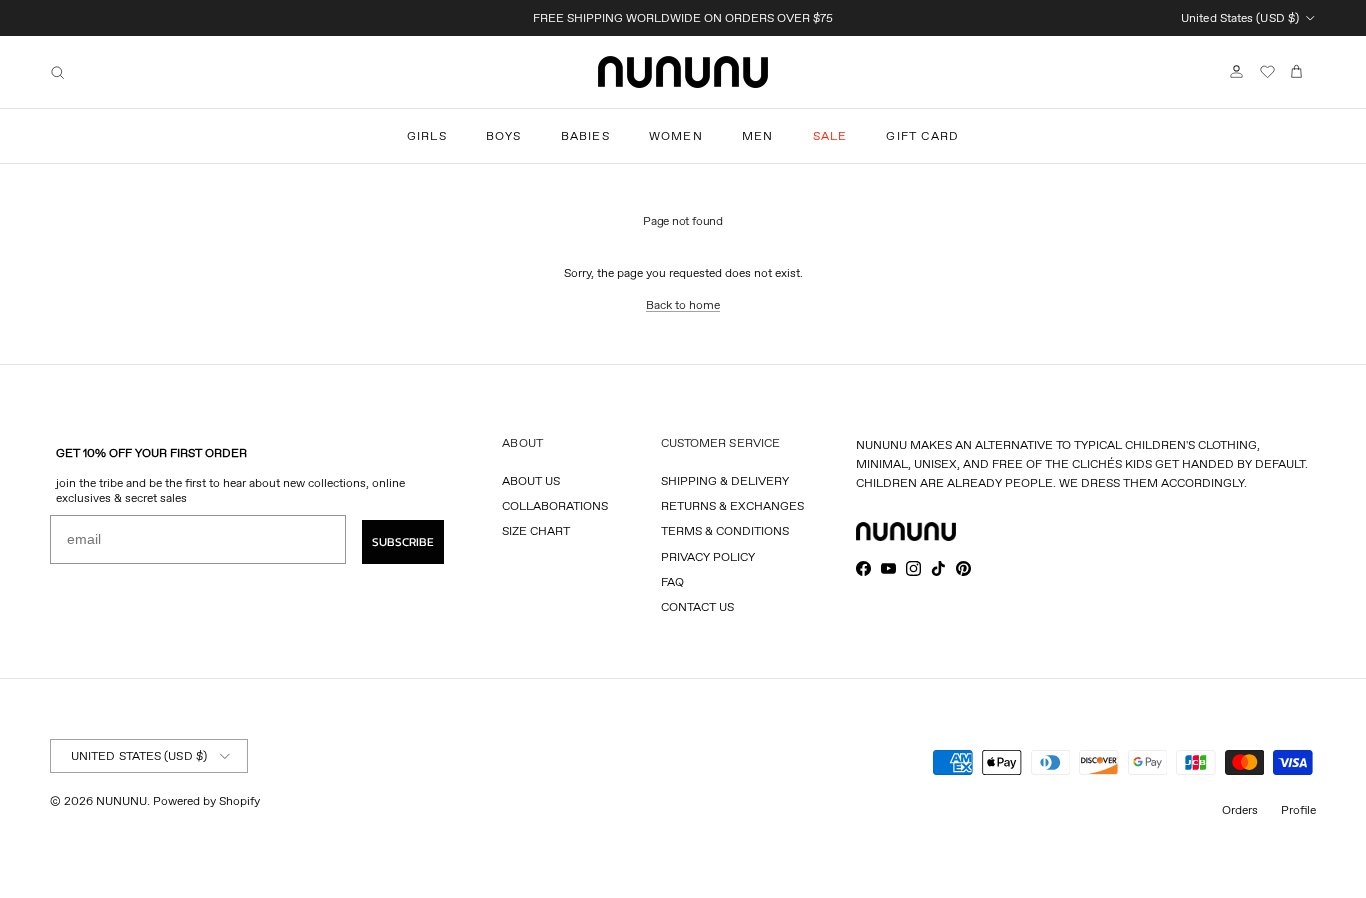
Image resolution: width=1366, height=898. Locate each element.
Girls (427, 135)
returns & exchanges (732, 505)
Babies (585, 135)
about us (531, 480)
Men (758, 135)
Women (676, 135)
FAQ (672, 581)
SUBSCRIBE (403, 542)
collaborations (555, 505)
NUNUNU (121, 800)
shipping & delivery (725, 480)
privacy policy (708, 556)
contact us (697, 606)
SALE (830, 135)
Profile (1298, 809)
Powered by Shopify (206, 800)
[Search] (57, 72)
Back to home (683, 304)
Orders (1240, 809)
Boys (504, 135)
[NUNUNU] (683, 72)
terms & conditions (725, 530)
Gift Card (922, 135)
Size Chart (536, 530)
